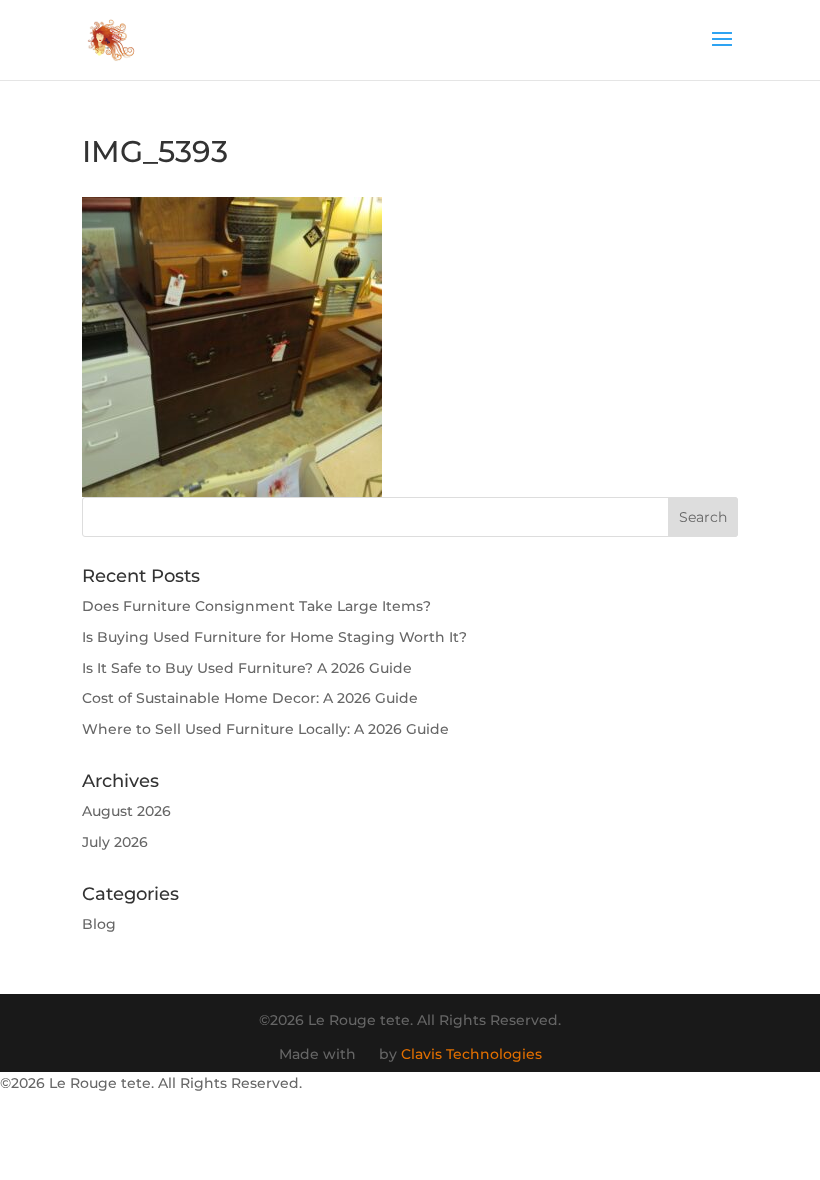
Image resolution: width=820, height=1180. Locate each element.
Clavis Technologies (471, 1054)
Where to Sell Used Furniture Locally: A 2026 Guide (265, 729)
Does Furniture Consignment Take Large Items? (256, 606)
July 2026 (115, 842)
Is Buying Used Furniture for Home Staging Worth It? (274, 637)
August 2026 (126, 811)
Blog (99, 924)
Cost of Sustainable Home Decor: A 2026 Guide (250, 698)
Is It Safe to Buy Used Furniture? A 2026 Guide (247, 668)
